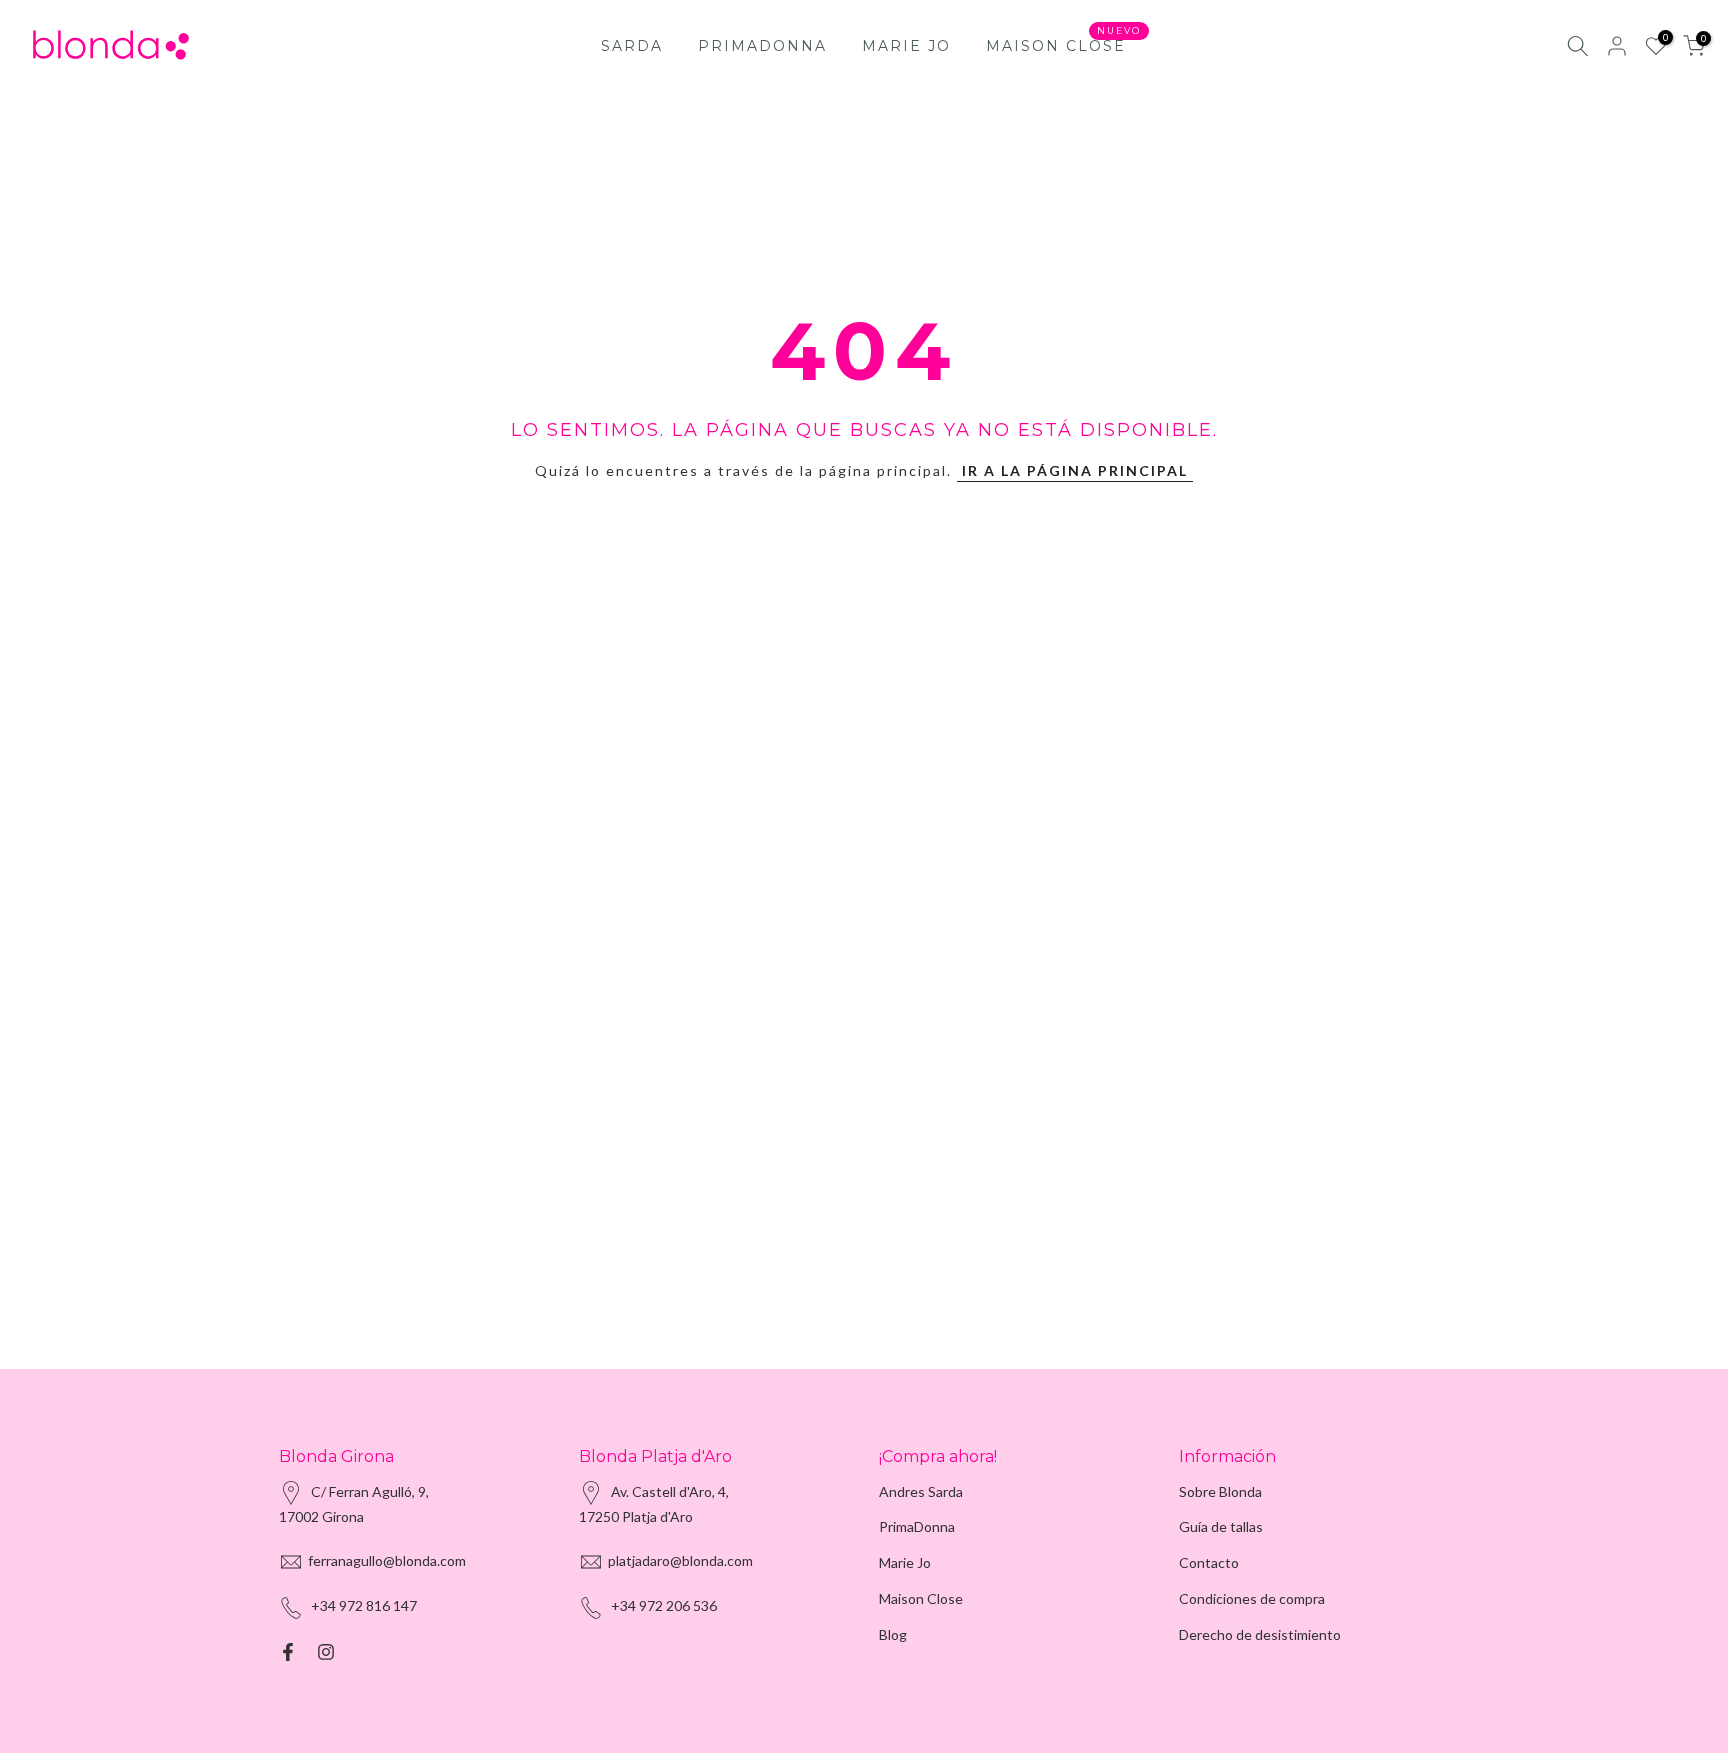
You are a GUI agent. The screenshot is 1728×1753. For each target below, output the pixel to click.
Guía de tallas (1221, 1526)
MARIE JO (906, 46)
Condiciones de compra (1252, 1598)
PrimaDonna (917, 1526)
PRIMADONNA (762, 46)
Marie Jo (905, 1562)
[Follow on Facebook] (288, 1652)
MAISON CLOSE (1063, 44)
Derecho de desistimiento (1260, 1634)
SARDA (632, 46)
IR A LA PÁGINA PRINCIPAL (1075, 470)
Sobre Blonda (1220, 1491)
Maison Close (921, 1598)
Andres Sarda (921, 1491)
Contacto (1209, 1562)
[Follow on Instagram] (326, 1652)
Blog (893, 1634)
